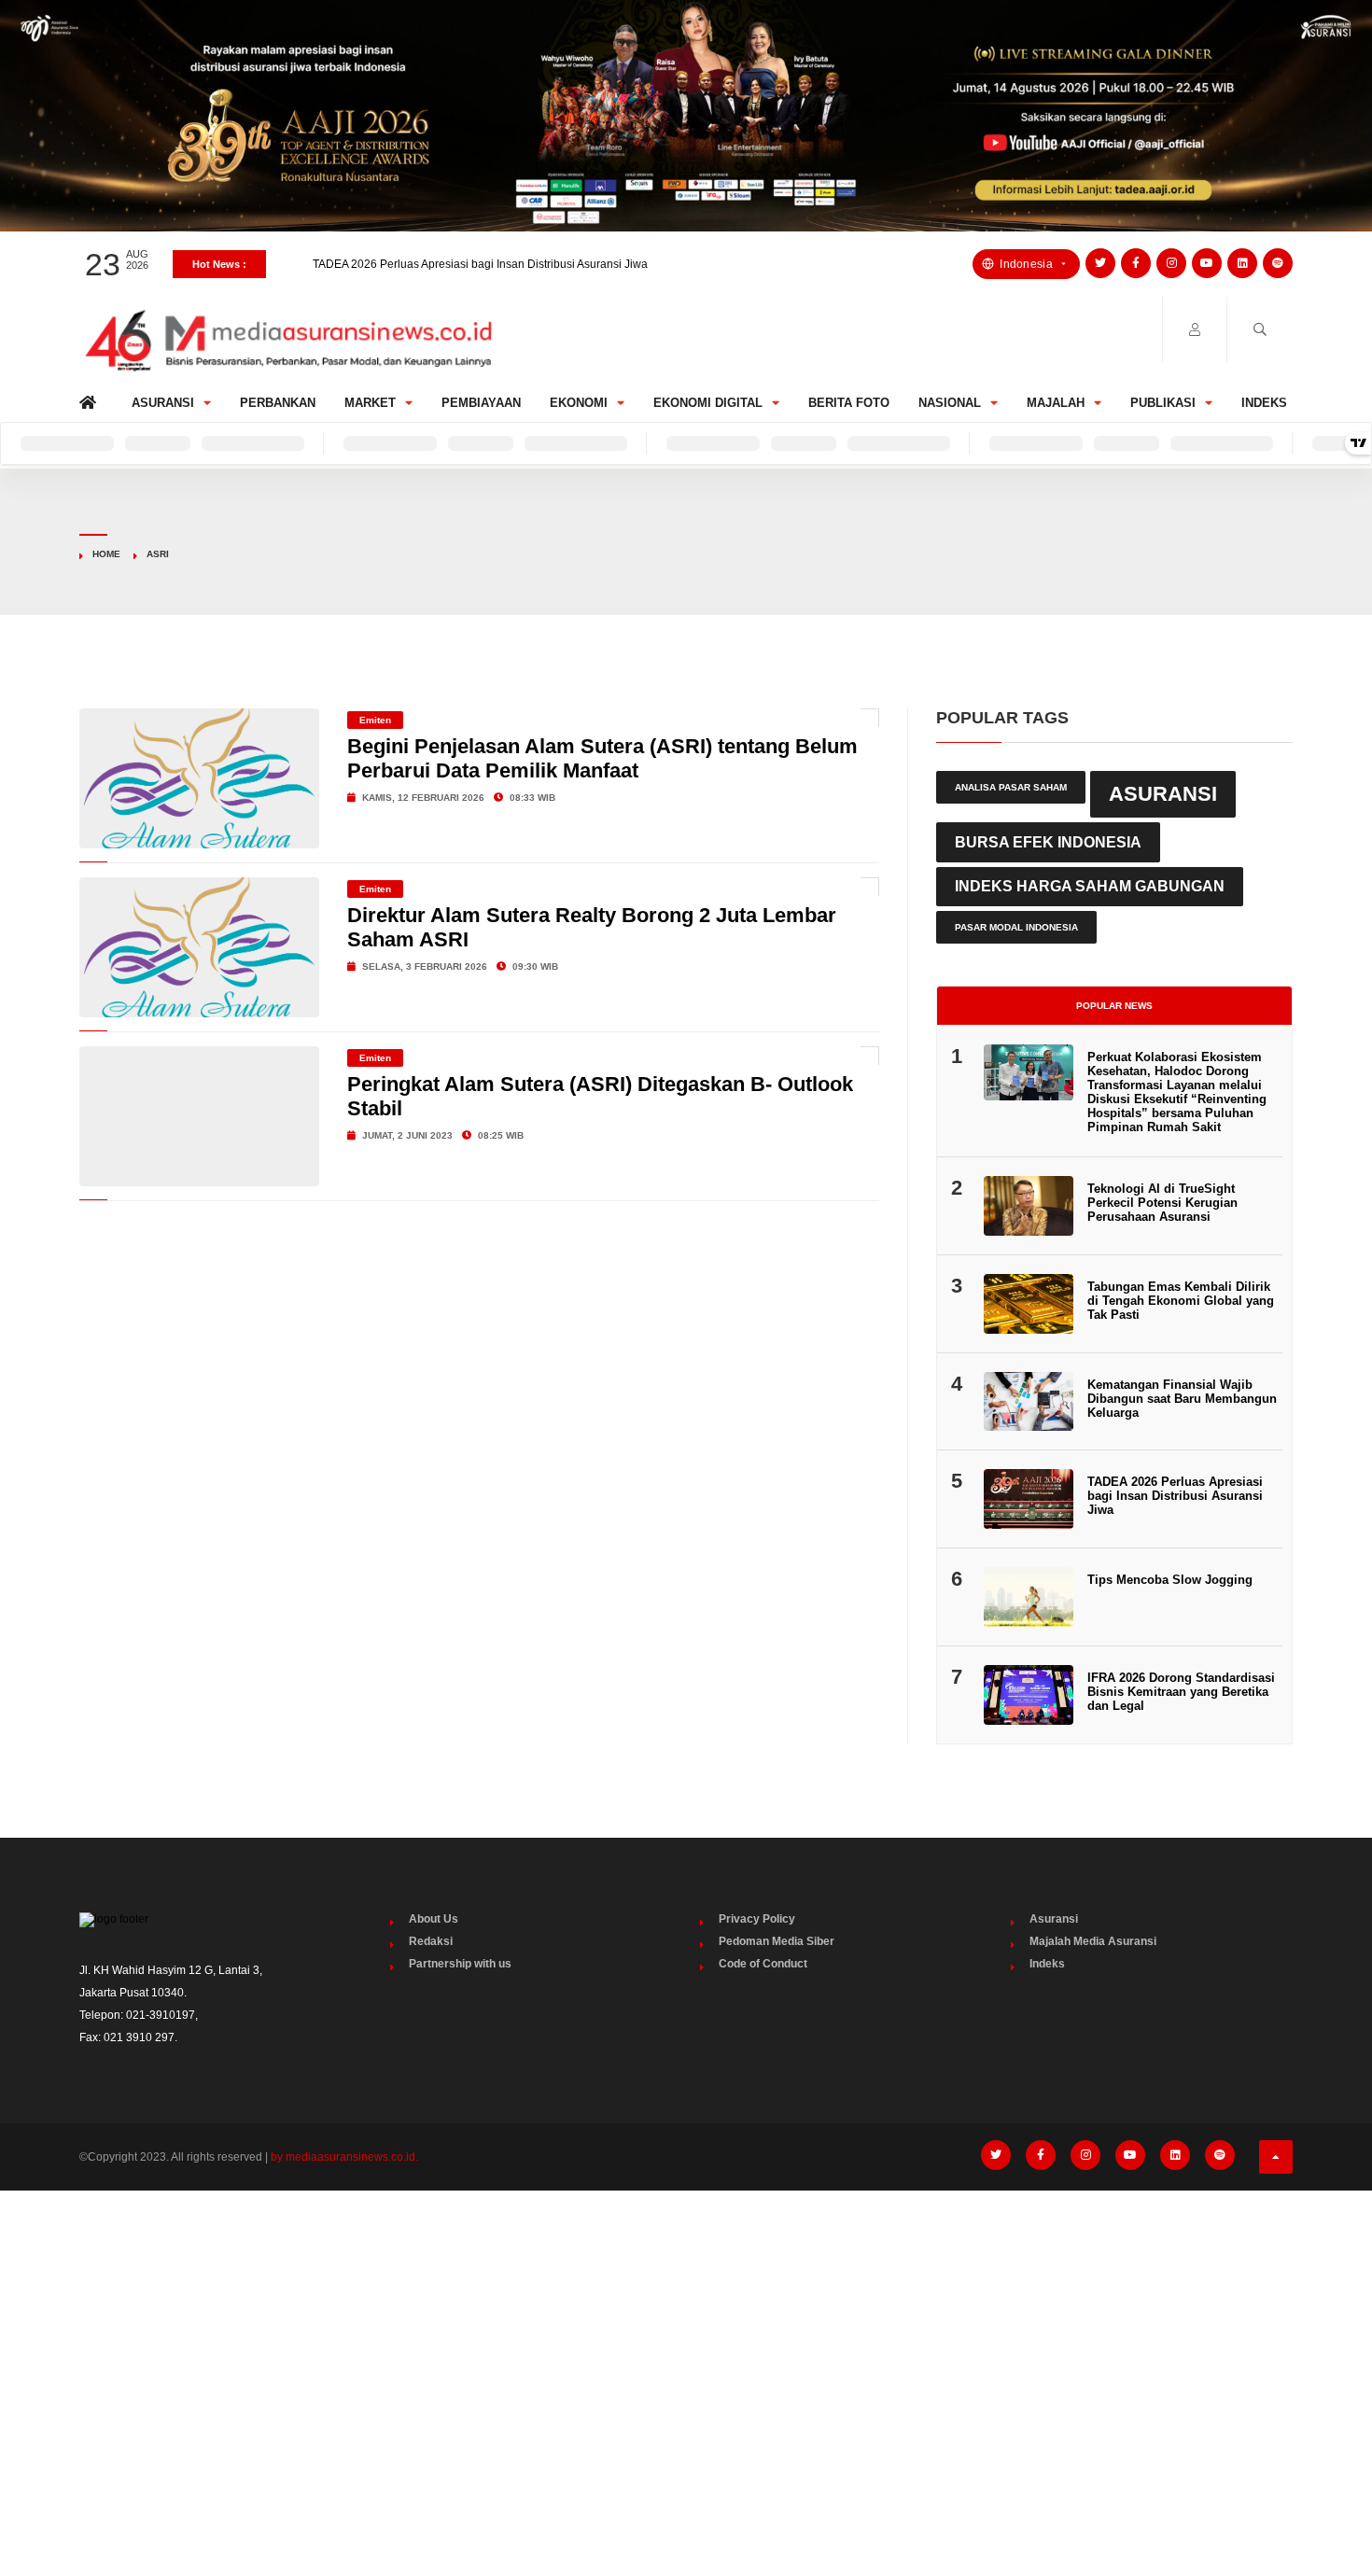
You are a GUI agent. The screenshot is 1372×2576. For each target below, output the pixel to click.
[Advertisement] (686, 2345)
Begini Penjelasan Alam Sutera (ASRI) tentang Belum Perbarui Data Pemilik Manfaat (602, 758)
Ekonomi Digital (708, 403)
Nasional (950, 403)
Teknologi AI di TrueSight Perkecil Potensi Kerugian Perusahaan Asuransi (1162, 1203)
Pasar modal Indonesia (1016, 927)
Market (370, 403)
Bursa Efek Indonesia (1048, 842)
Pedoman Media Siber (777, 1941)
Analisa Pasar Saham (1011, 787)
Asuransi (163, 403)
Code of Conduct (763, 1964)
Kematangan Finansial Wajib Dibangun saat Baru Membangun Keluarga (1182, 1399)
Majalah (1056, 403)
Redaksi (431, 1941)
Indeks (1264, 403)
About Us (434, 1919)
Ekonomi (579, 403)
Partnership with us (460, 1964)
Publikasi (1163, 403)
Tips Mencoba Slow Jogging (1170, 1580)
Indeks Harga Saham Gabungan (1090, 886)
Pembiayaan (481, 403)
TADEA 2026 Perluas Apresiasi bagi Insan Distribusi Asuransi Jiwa (480, 264)
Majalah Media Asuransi (1093, 1941)
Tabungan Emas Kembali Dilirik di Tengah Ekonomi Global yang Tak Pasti (1181, 1301)
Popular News (1114, 1006)
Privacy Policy (757, 1919)
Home (91, 398)
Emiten (375, 720)
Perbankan (278, 403)
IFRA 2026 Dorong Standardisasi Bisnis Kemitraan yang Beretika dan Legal (1181, 1692)
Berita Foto (849, 403)
